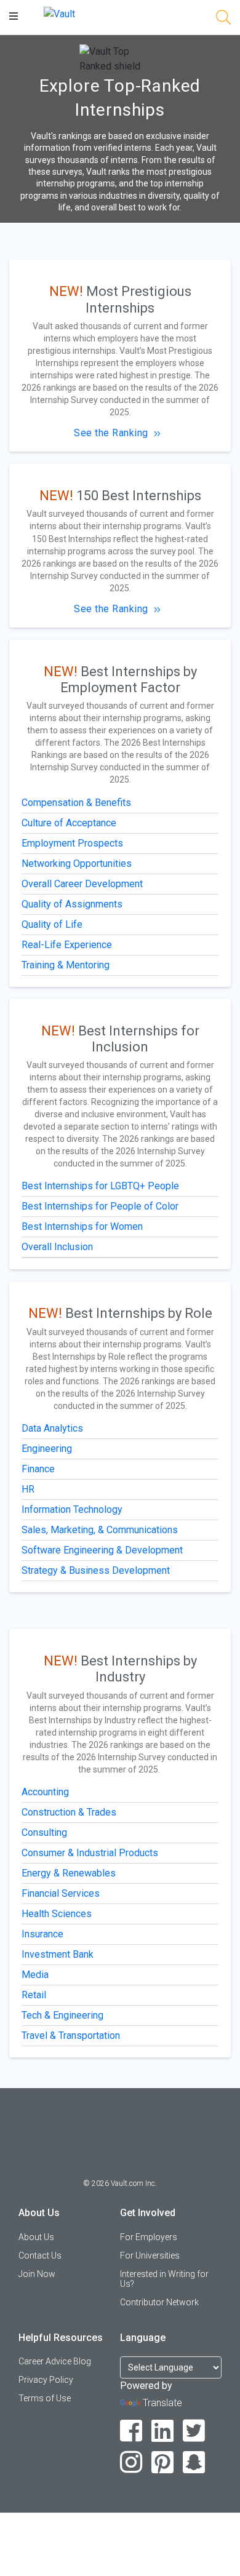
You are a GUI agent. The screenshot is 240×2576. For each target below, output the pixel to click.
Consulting (44, 1832)
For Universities (150, 2255)
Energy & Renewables (69, 1873)
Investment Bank (58, 1954)
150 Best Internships (139, 496)
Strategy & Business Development (96, 1570)
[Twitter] (194, 2431)
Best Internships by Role (139, 1313)
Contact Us (40, 2255)
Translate (162, 2403)
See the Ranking (111, 433)
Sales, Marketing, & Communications (100, 1530)
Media (35, 1975)
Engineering (47, 1449)
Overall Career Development (82, 884)
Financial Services (61, 1893)
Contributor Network (159, 2302)
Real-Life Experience (67, 945)
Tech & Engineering (62, 2015)
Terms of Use (45, 2398)
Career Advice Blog (55, 2361)
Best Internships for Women (82, 1226)
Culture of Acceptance (69, 823)
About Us (36, 2237)
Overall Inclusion (57, 1247)
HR (28, 1489)
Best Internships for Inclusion (139, 1039)
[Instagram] (131, 2462)
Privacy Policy (46, 2380)
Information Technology (72, 1509)
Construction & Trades (69, 1812)
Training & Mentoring (66, 965)
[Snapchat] (194, 2462)
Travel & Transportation (71, 2036)
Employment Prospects (72, 843)
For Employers (149, 2237)
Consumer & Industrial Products (90, 1853)
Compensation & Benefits (76, 803)
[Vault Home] (59, 13)
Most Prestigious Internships (138, 299)
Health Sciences (57, 1914)
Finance (38, 1469)
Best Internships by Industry (139, 1669)
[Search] (223, 19)
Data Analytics (52, 1428)
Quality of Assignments (72, 904)
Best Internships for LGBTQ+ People (100, 1186)
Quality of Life (52, 924)
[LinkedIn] (163, 2431)
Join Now (37, 2274)
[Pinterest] (163, 2462)
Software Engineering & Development (102, 1550)
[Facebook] (131, 2431)
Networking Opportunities (77, 863)
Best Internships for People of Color (100, 1206)
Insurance (42, 1934)
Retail (34, 1995)
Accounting (45, 1792)
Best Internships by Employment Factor (129, 680)
